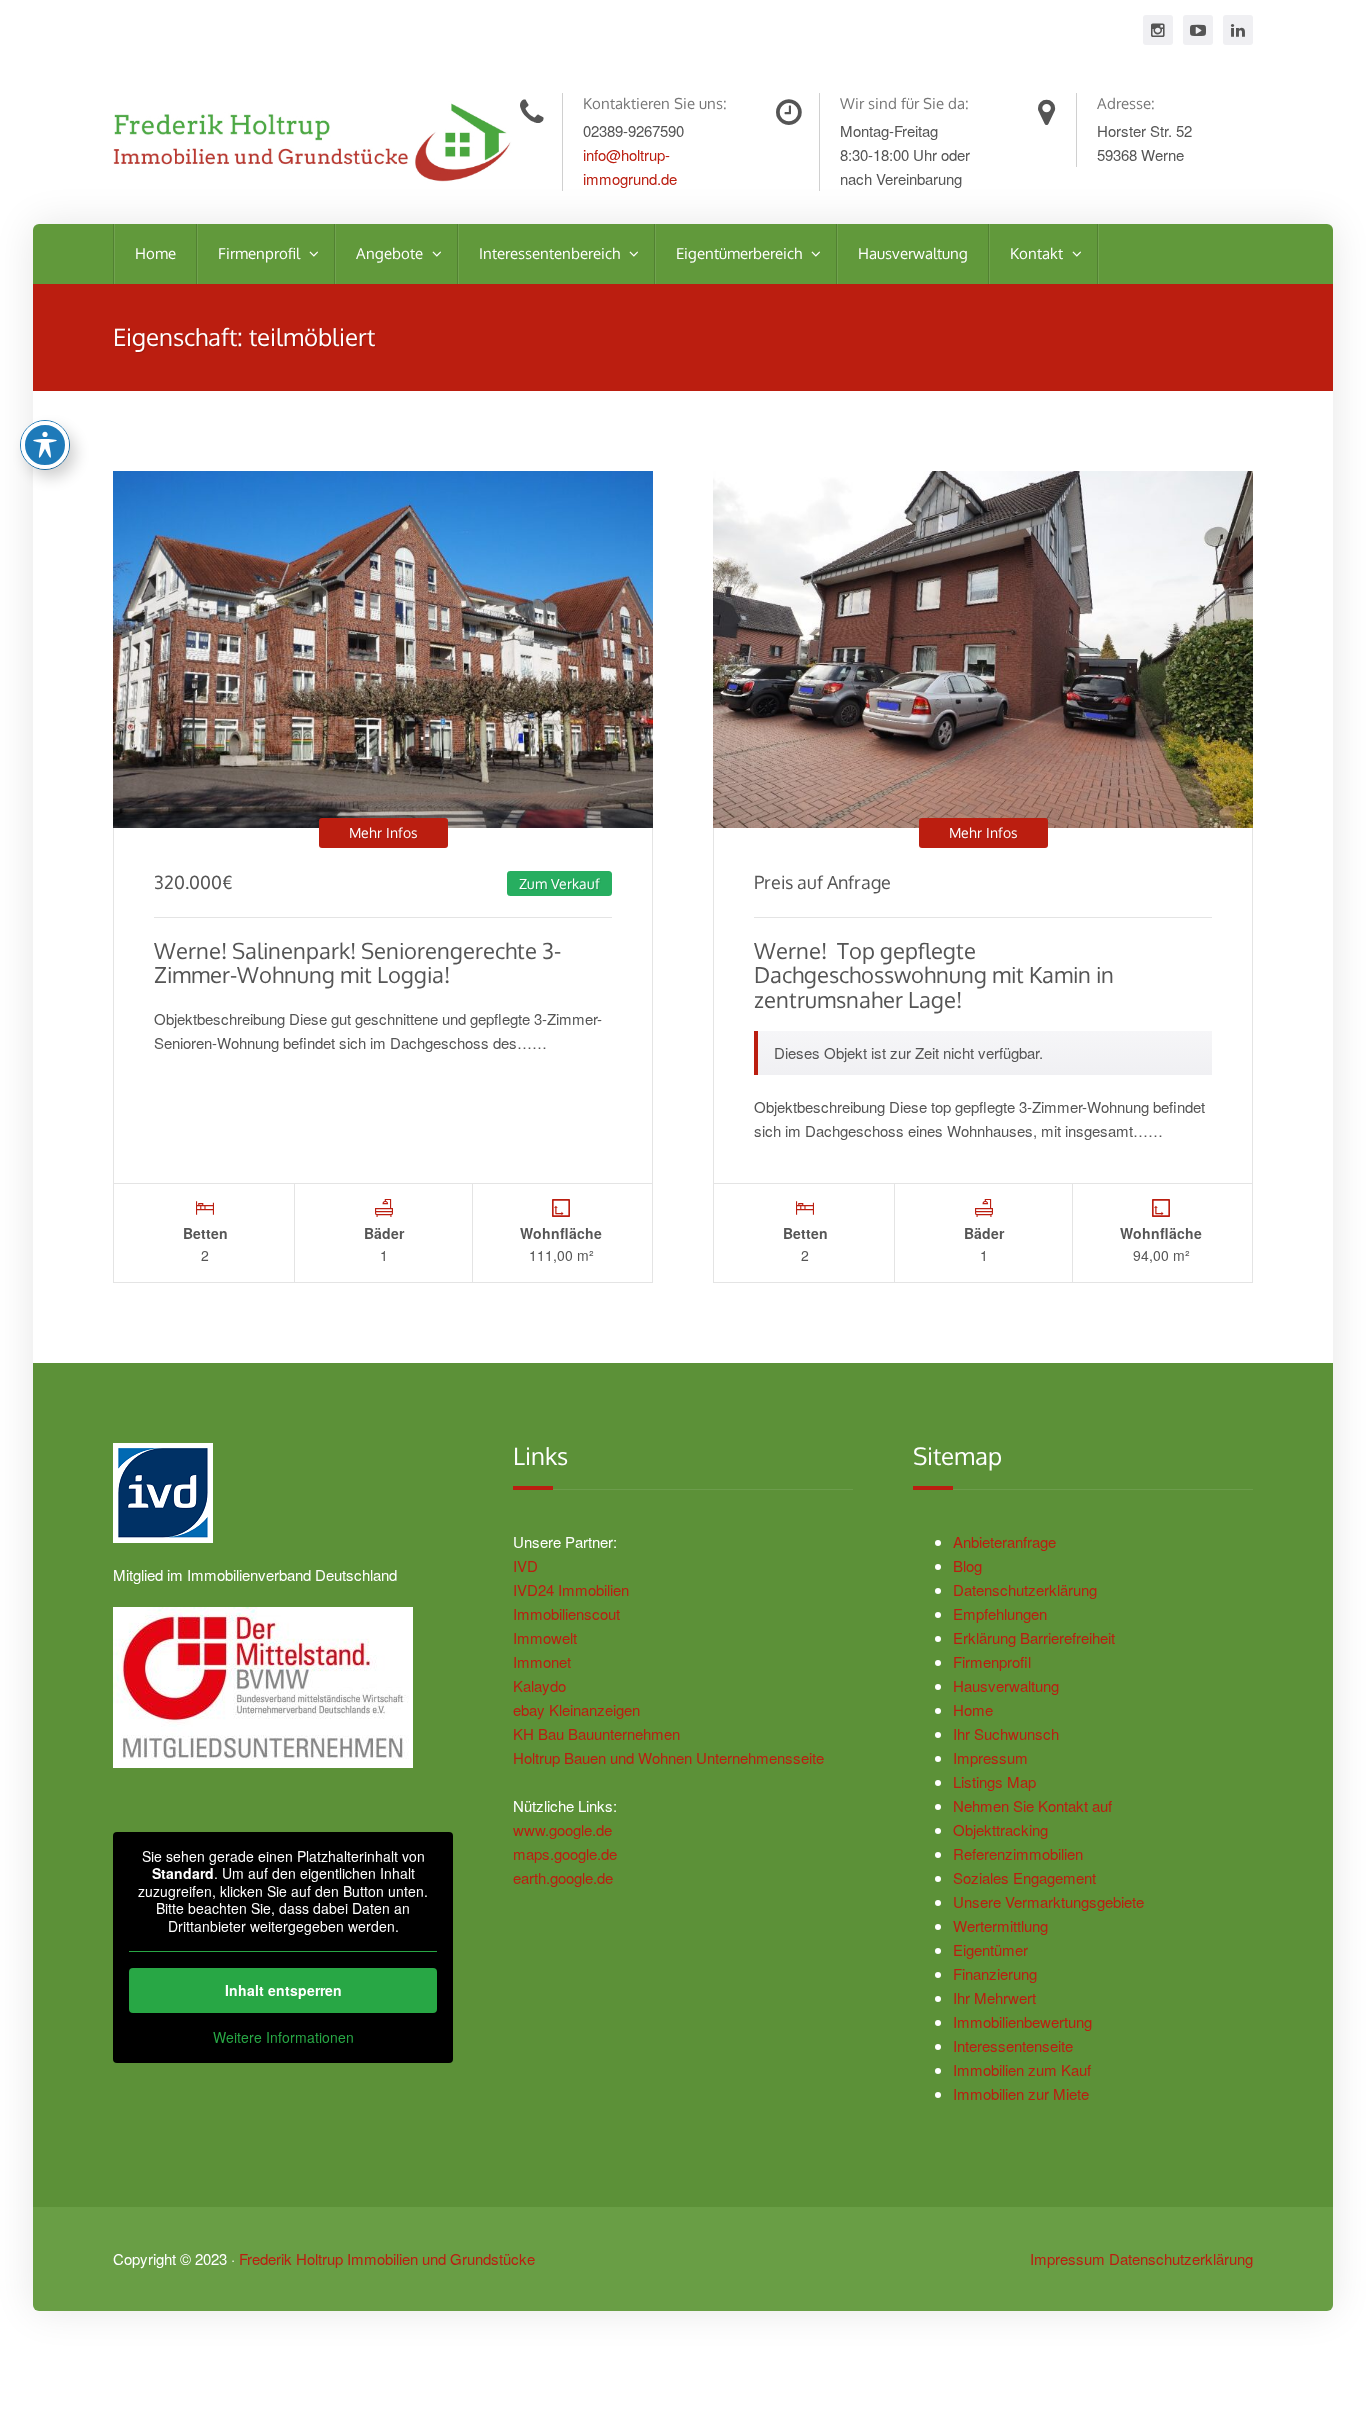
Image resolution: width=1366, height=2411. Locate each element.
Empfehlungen (1000, 1613)
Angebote (391, 253)
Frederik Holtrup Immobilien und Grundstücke (387, 2258)
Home (155, 253)
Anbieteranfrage (1004, 1541)
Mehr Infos (383, 832)
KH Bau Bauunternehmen (596, 1733)
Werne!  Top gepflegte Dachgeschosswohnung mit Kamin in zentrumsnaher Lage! (934, 974)
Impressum (990, 1757)
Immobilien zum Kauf (1022, 2069)
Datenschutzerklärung (1025, 1589)
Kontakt (1038, 253)
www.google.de (562, 1829)
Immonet (542, 1661)
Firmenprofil (261, 253)
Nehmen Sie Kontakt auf (1032, 1805)
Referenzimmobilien (1018, 1853)
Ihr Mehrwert (994, 1997)
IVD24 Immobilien (571, 1589)
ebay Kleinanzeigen (576, 1709)
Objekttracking (1000, 1829)
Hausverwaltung (913, 253)
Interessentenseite (1013, 2045)
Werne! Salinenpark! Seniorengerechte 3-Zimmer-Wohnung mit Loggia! (357, 962)
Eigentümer (990, 1949)
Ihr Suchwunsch (1006, 1733)
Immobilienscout (566, 1613)
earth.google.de (563, 1877)
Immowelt (545, 1637)
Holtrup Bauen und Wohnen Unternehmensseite (668, 1757)
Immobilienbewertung (1022, 2021)
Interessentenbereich (551, 253)
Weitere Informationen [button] (283, 2038)
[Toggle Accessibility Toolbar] (45, 445)
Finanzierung (995, 1973)
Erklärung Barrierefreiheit (1034, 1637)
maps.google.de (565, 1853)
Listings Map (994, 1781)
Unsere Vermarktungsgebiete (1048, 1901)
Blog (967, 1565)
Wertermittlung (1000, 1925)
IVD (525, 1565)
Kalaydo (539, 1685)
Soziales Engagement (1024, 1877)
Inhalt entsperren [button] (283, 1990)
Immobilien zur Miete (1021, 2093)
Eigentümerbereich (741, 253)
